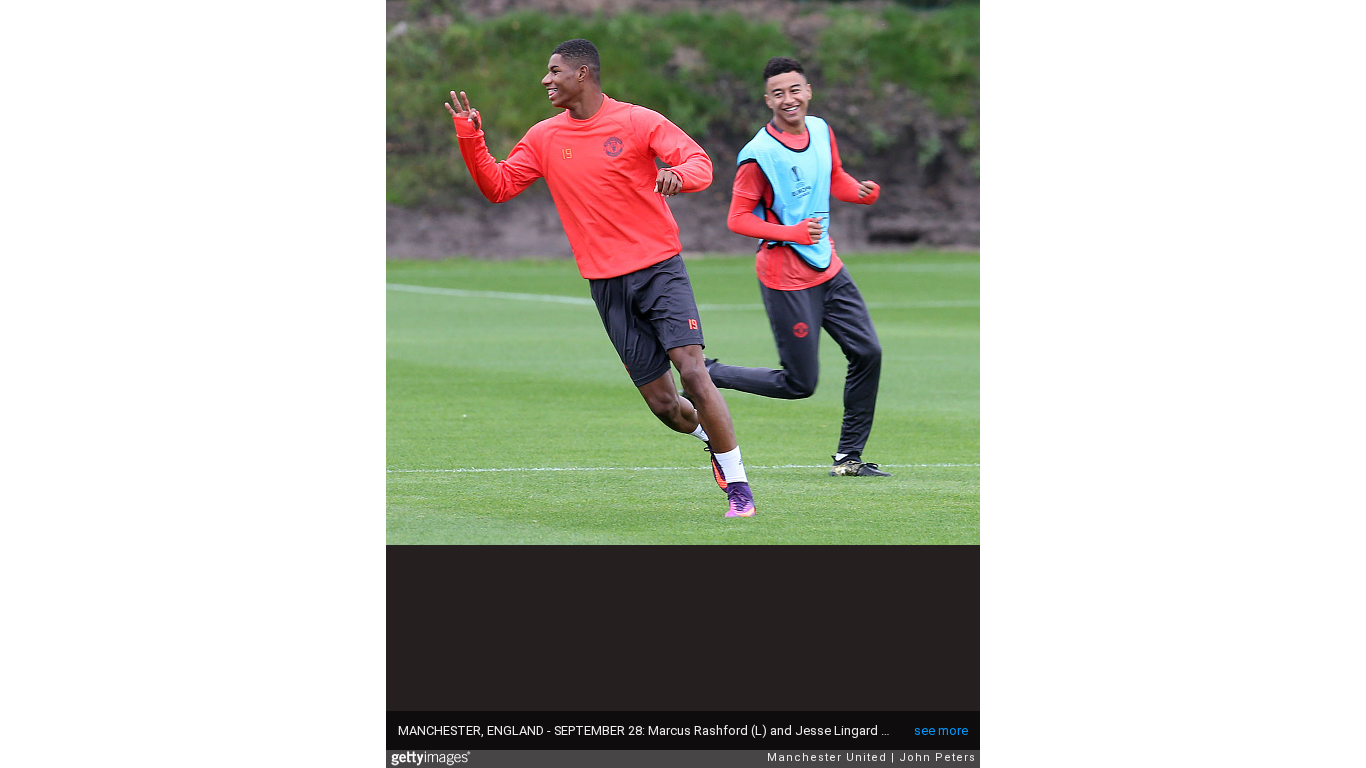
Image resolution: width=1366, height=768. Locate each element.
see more (941, 730)
